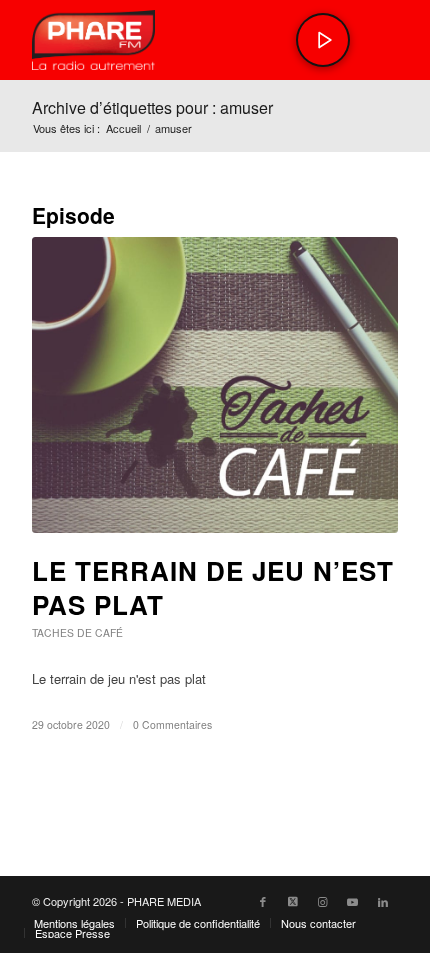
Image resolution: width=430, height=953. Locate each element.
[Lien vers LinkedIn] (383, 901)
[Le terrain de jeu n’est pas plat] (215, 385)
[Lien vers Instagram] (323, 901)
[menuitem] (74, 923)
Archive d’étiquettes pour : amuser (152, 107)
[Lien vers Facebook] (263, 901)
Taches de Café (77, 632)
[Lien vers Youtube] (353, 901)
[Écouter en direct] (323, 40)
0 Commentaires (172, 724)
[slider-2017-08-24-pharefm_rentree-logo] (178, 40)
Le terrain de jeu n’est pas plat (213, 587)
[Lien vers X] (293, 901)
